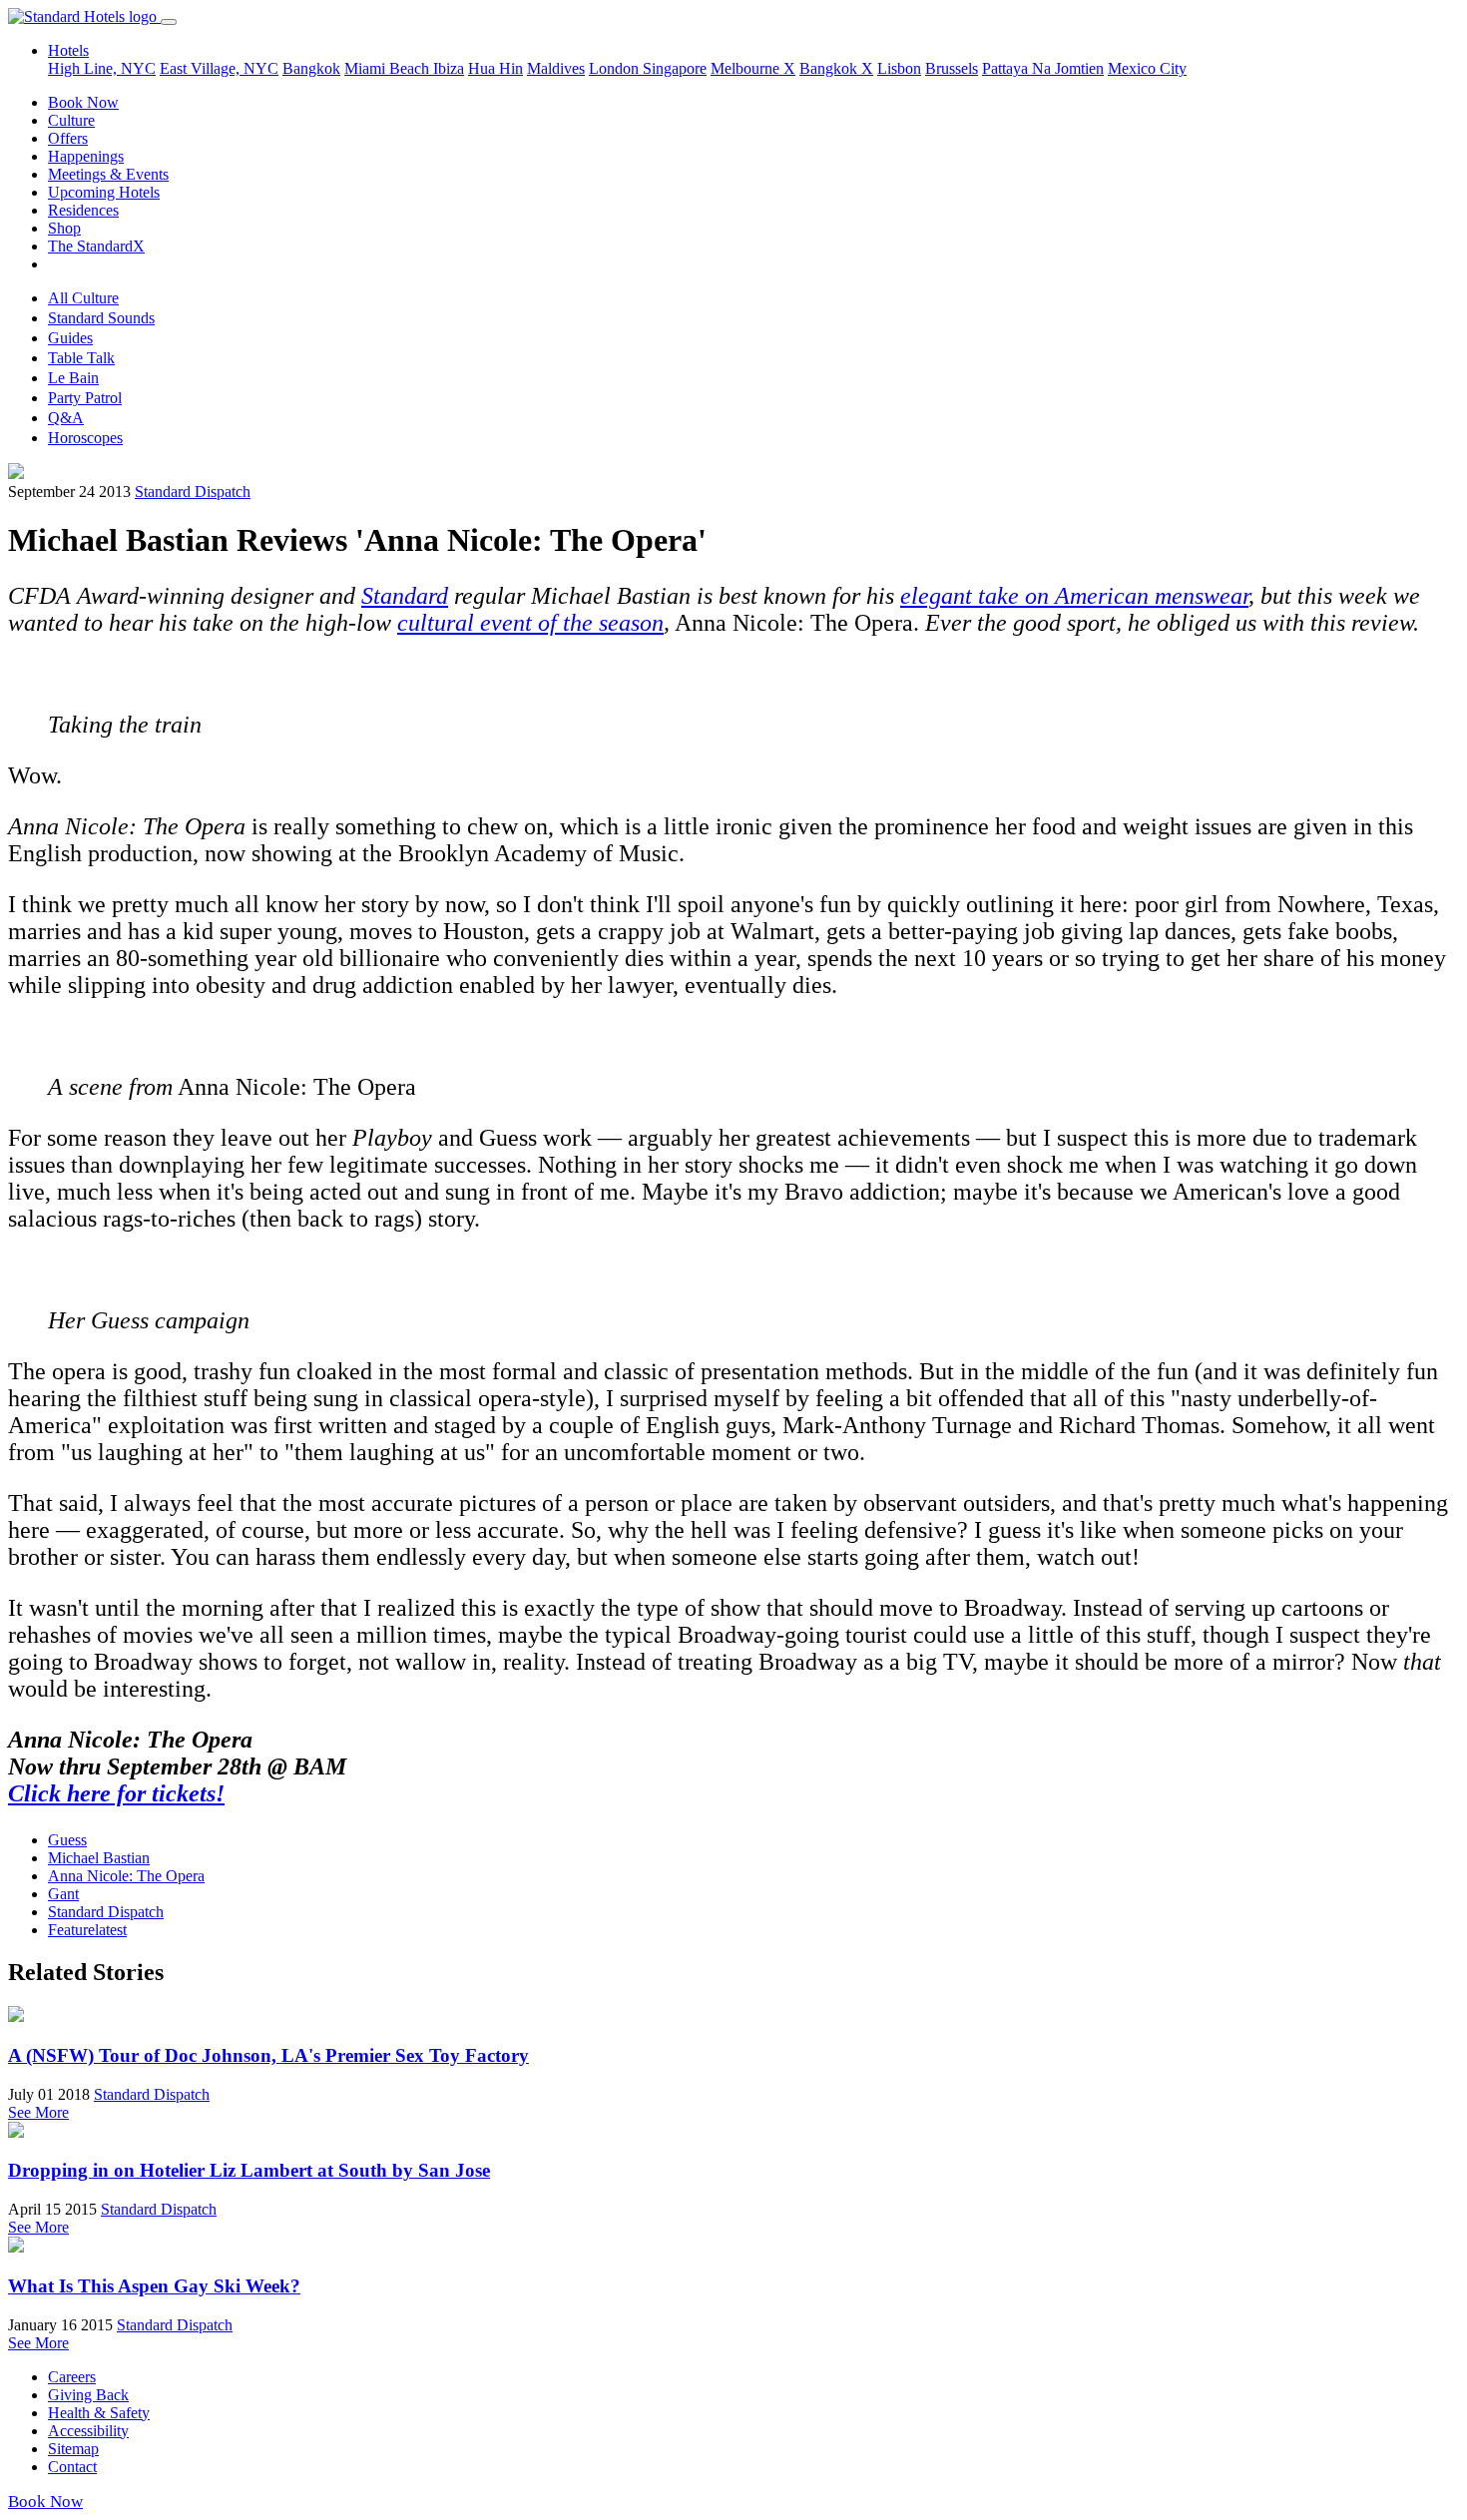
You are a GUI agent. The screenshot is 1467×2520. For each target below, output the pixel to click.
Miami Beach (389, 68)
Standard (405, 596)
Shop (64, 228)
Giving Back (88, 2395)
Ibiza (449, 68)
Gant (63, 1894)
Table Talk (81, 358)
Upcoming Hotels (104, 192)
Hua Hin (495, 68)
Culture (71, 120)
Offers (68, 138)
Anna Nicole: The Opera (126, 1876)
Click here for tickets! (116, 1793)
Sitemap (73, 2449)
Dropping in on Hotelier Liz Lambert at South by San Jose (249, 2170)
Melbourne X (753, 68)
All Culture (83, 298)
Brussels (952, 68)
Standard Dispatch (193, 492)
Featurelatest (87, 1930)
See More (38, 2112)
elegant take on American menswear (1074, 596)
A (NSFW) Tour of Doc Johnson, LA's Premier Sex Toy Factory (268, 2055)
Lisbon (899, 68)
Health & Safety (99, 2413)
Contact (72, 2467)
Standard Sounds (101, 318)
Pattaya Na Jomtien (1043, 68)
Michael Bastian (99, 1858)
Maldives (556, 68)
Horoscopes (85, 438)
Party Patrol (85, 398)
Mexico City (1147, 68)
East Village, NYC (219, 68)
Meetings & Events (108, 174)
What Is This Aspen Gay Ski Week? (154, 2286)
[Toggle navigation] (169, 22)
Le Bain (73, 378)
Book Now (83, 102)
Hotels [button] (68, 50)
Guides (70, 338)
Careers (72, 2377)
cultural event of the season (530, 623)
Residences (83, 210)
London (616, 68)
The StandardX (96, 246)
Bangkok (311, 68)
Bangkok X (836, 68)
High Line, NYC (102, 68)
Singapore (675, 68)
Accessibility (88, 2431)
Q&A (66, 418)
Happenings (86, 156)
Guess (67, 1840)
